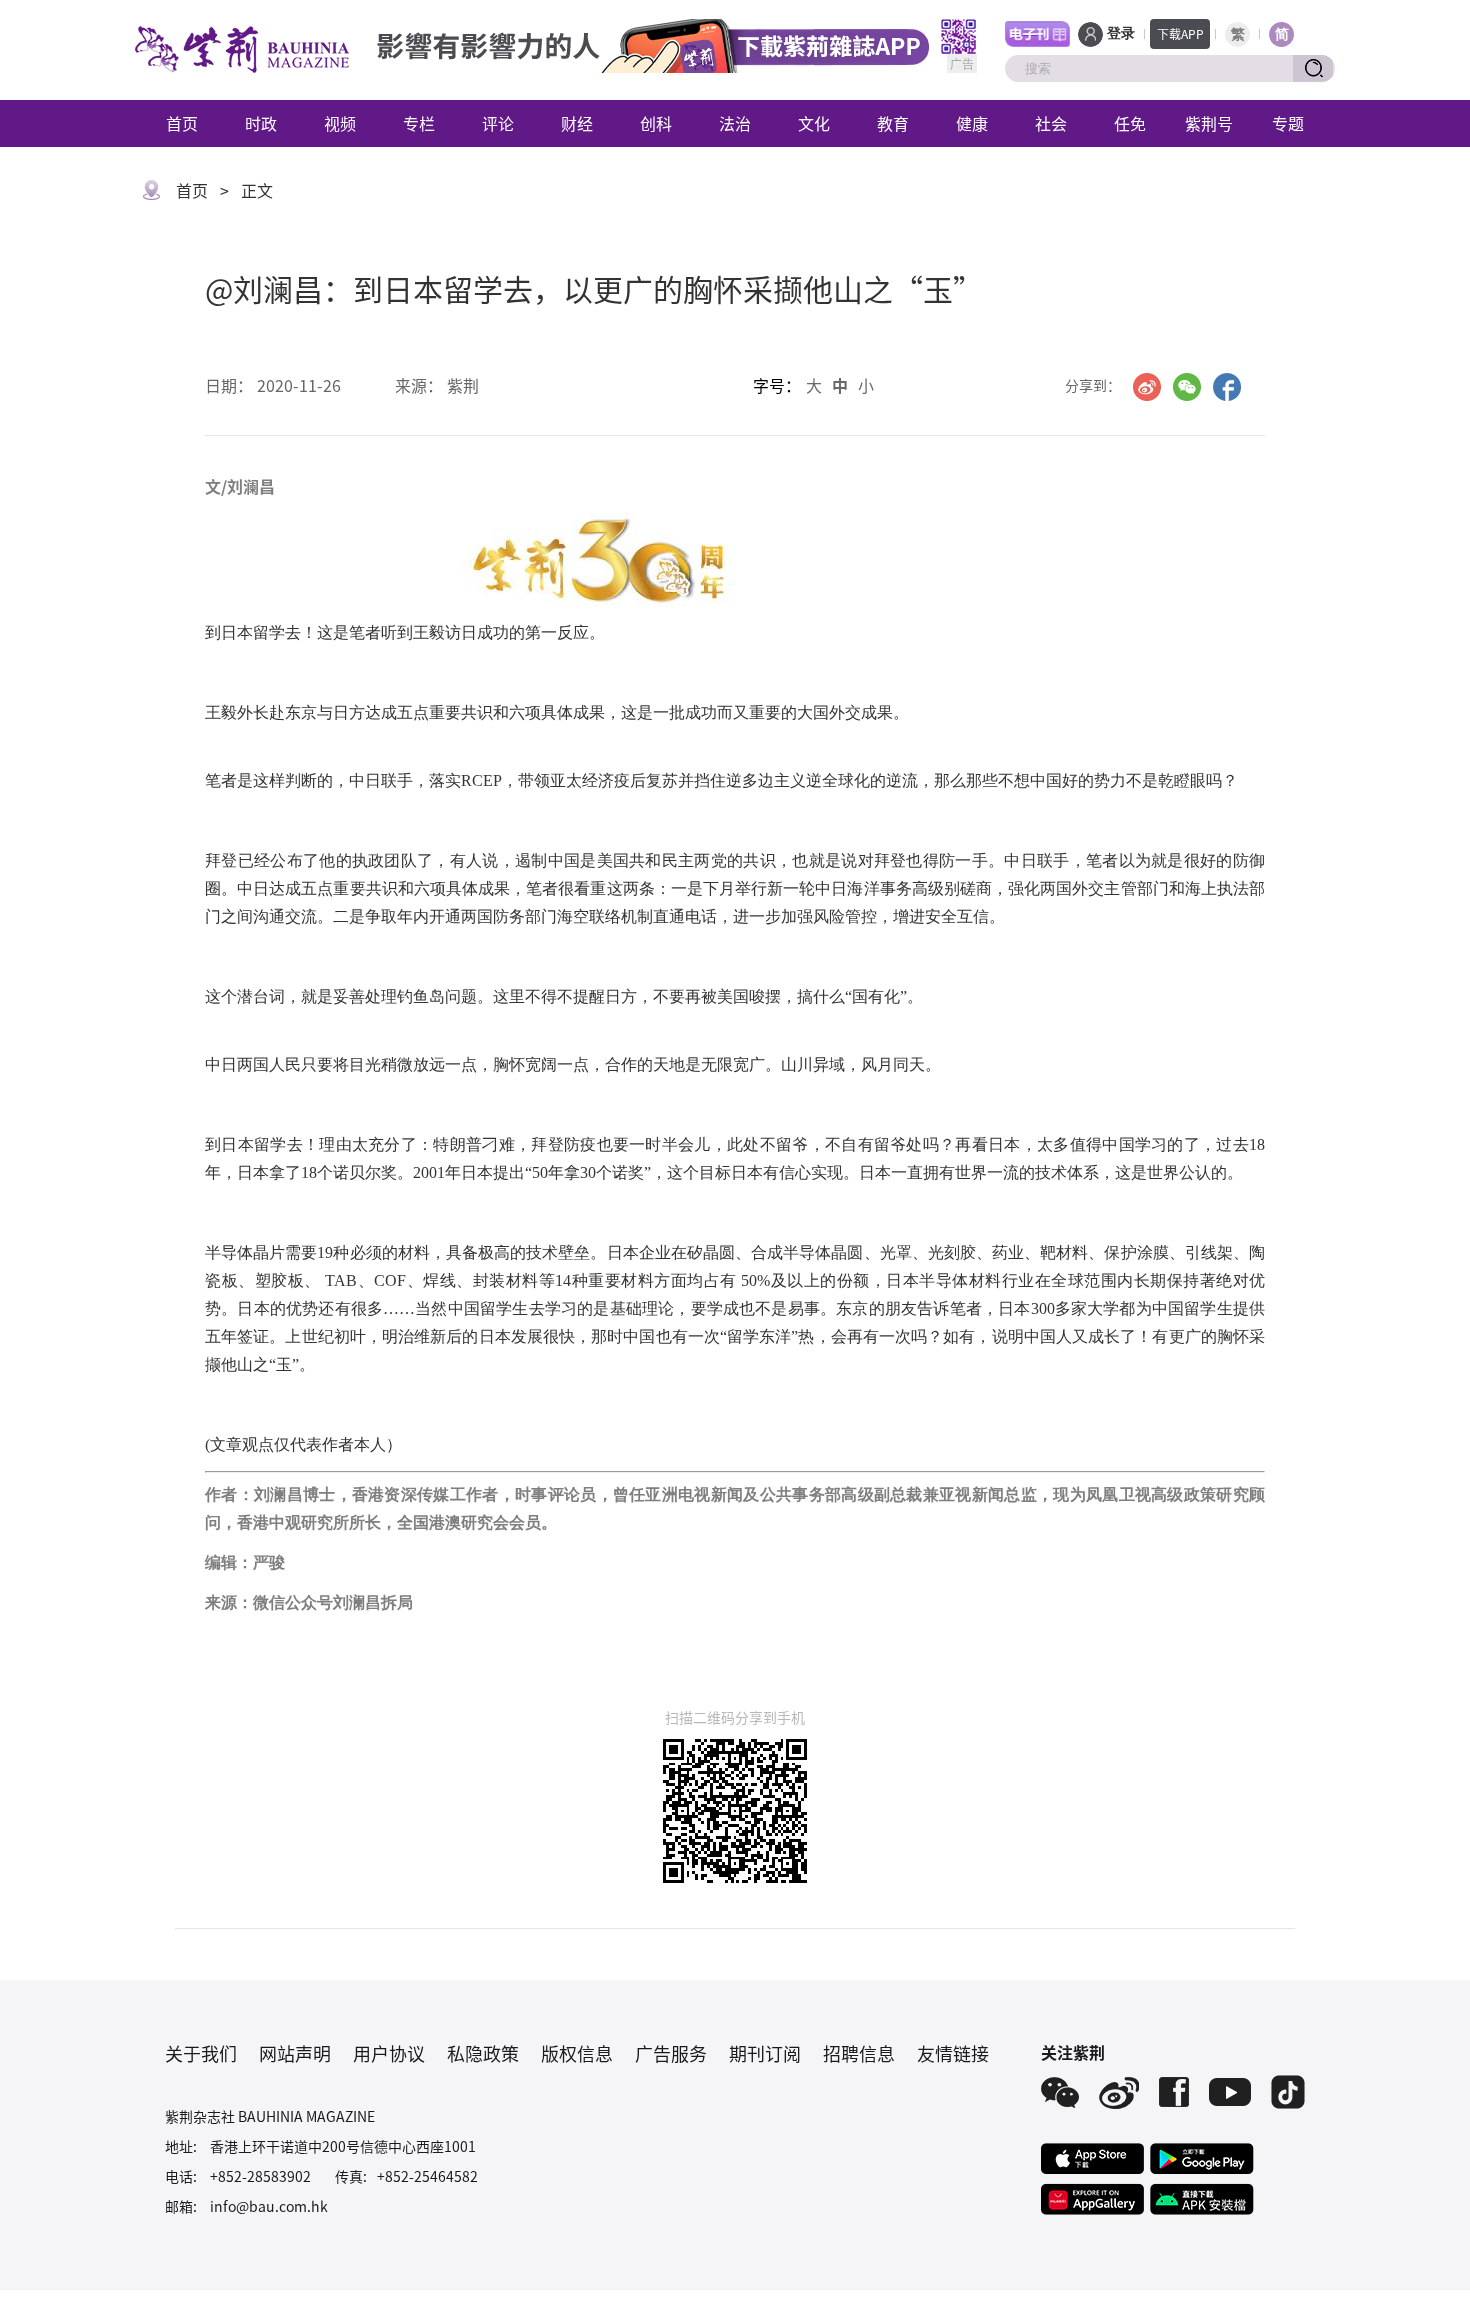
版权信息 (577, 2053)
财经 (577, 123)
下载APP (1180, 33)
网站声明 (295, 2053)
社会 (1051, 123)
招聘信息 (859, 2053)
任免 (1130, 123)
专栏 (419, 123)
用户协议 (389, 2053)
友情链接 (953, 2053)
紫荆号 (1209, 123)
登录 (1121, 33)
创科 (656, 123)
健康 (972, 123)
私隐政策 (483, 2053)
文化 (814, 123)
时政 (261, 123)
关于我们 (201, 2053)
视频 (340, 123)
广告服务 (671, 2053)
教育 (893, 123)
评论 (498, 123)
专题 (1288, 123)
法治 (735, 123)
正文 (257, 190)
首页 (182, 123)
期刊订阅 (765, 2053)
